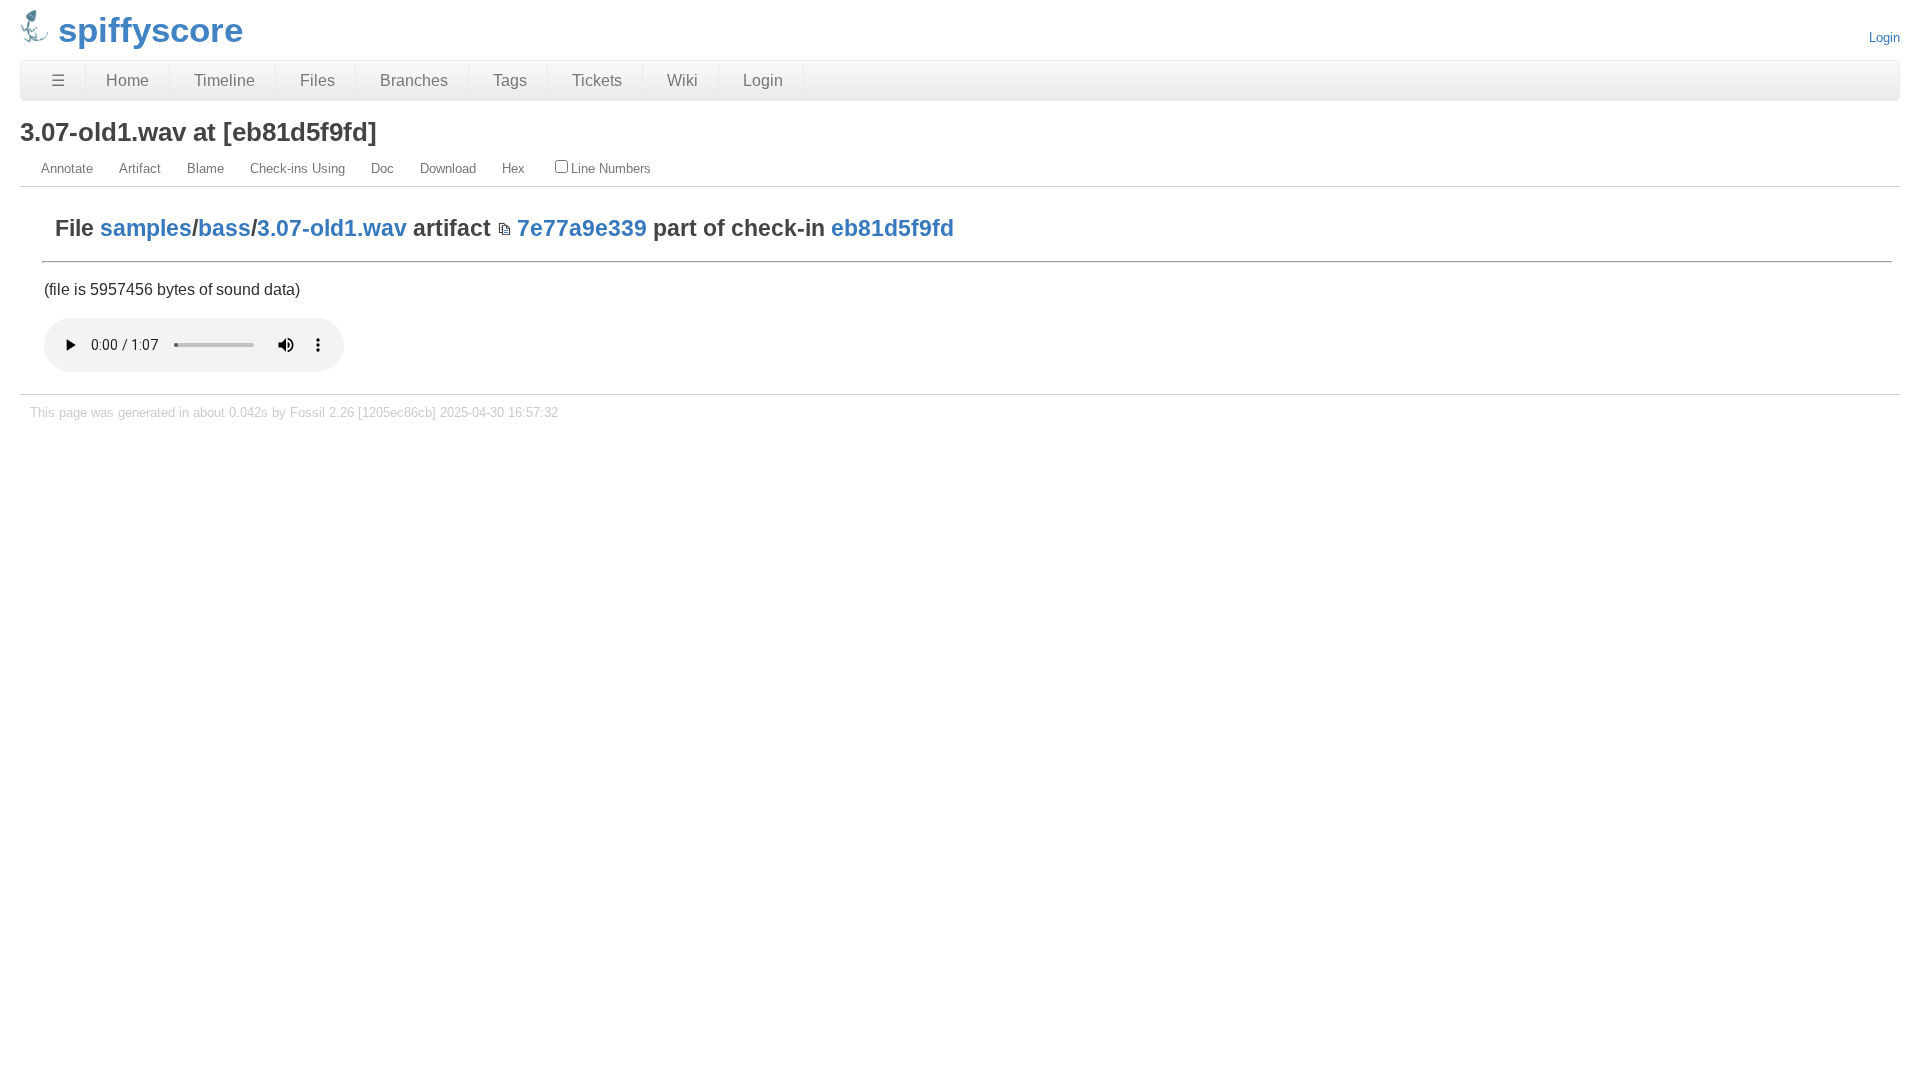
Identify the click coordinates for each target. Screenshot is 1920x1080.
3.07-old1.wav (332, 228)
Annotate (67, 168)
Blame (205, 168)
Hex (513, 168)
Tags (510, 80)
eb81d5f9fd (892, 228)
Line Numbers (611, 168)
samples (146, 228)
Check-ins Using (297, 168)
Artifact (140, 168)
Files (317, 80)
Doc (382, 168)
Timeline (224, 80)
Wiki (682, 80)
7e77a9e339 (582, 228)
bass (224, 228)
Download (448, 168)
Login (1884, 37)
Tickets (597, 80)
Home (127, 80)
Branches (414, 80)
